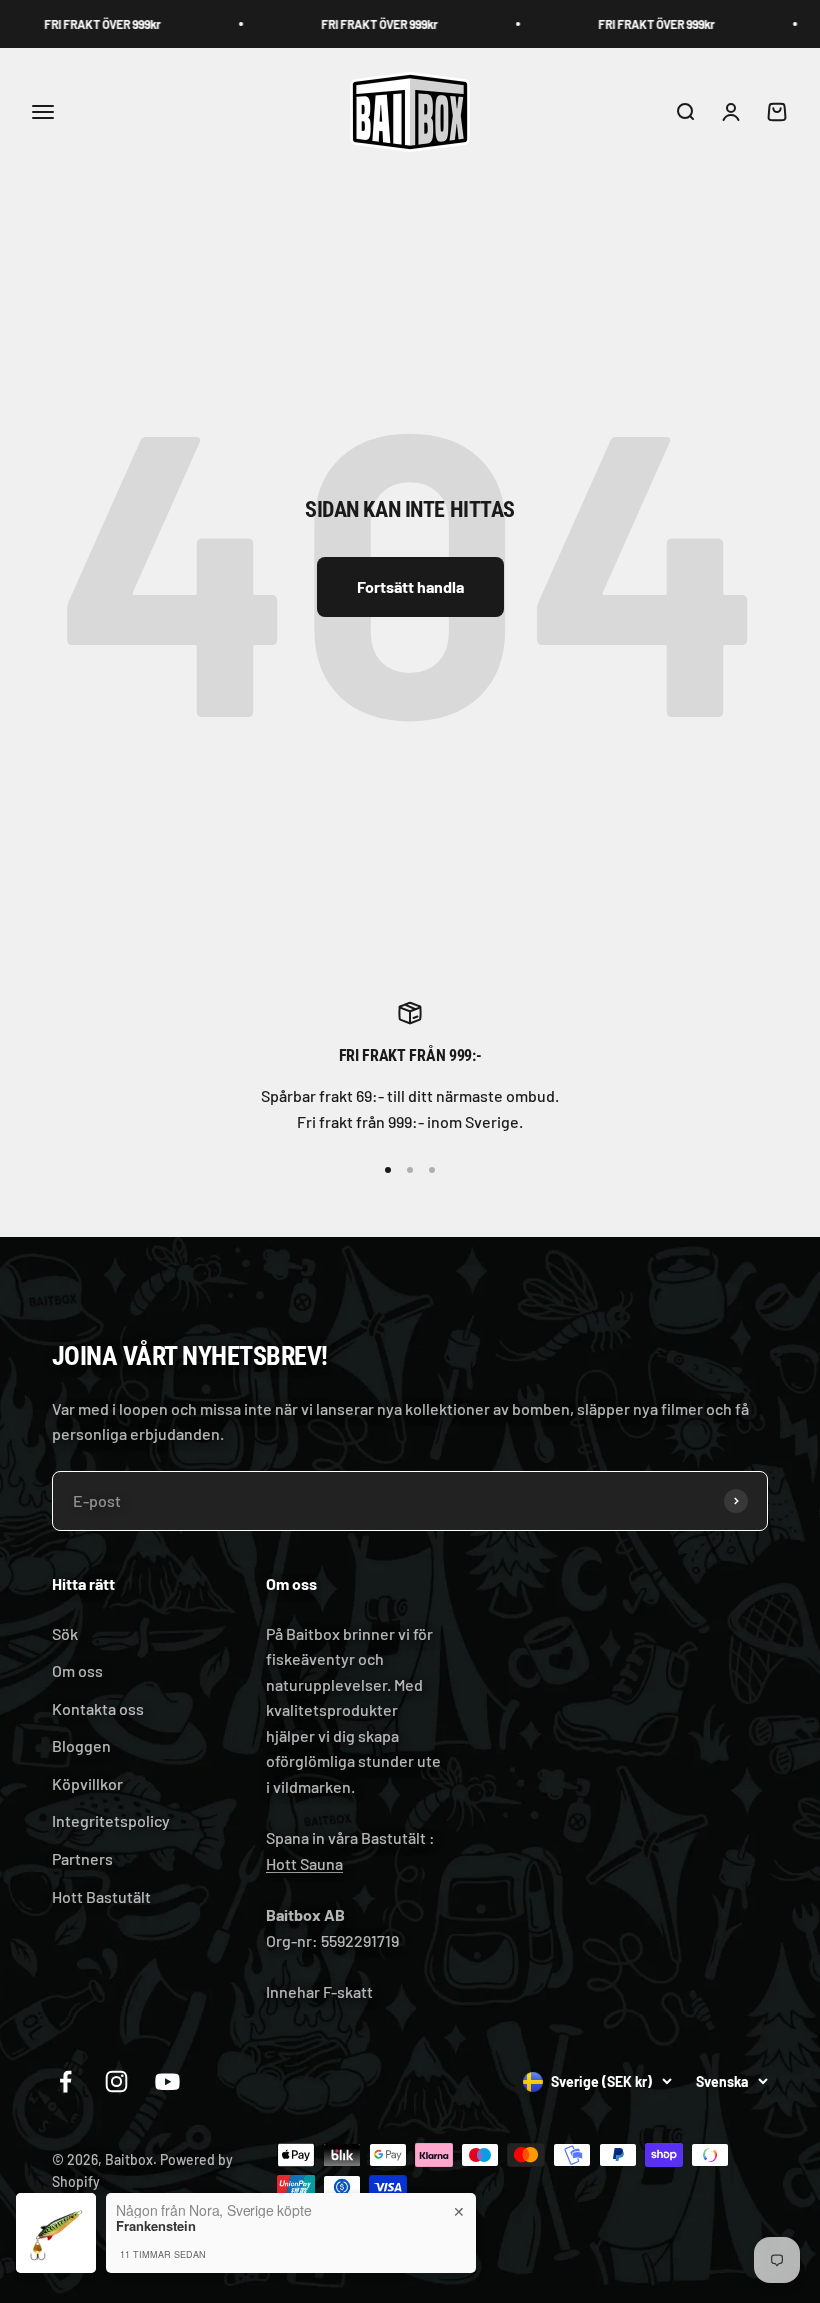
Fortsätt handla (410, 586)
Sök (65, 1633)
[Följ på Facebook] (65, 2081)
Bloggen (81, 1745)
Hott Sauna (304, 1863)
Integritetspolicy (111, 1820)
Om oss (77, 1670)
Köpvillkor (87, 1783)
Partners (82, 1858)
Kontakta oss (98, 1708)
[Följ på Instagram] (116, 2081)
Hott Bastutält (101, 1896)
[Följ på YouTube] (167, 2081)
